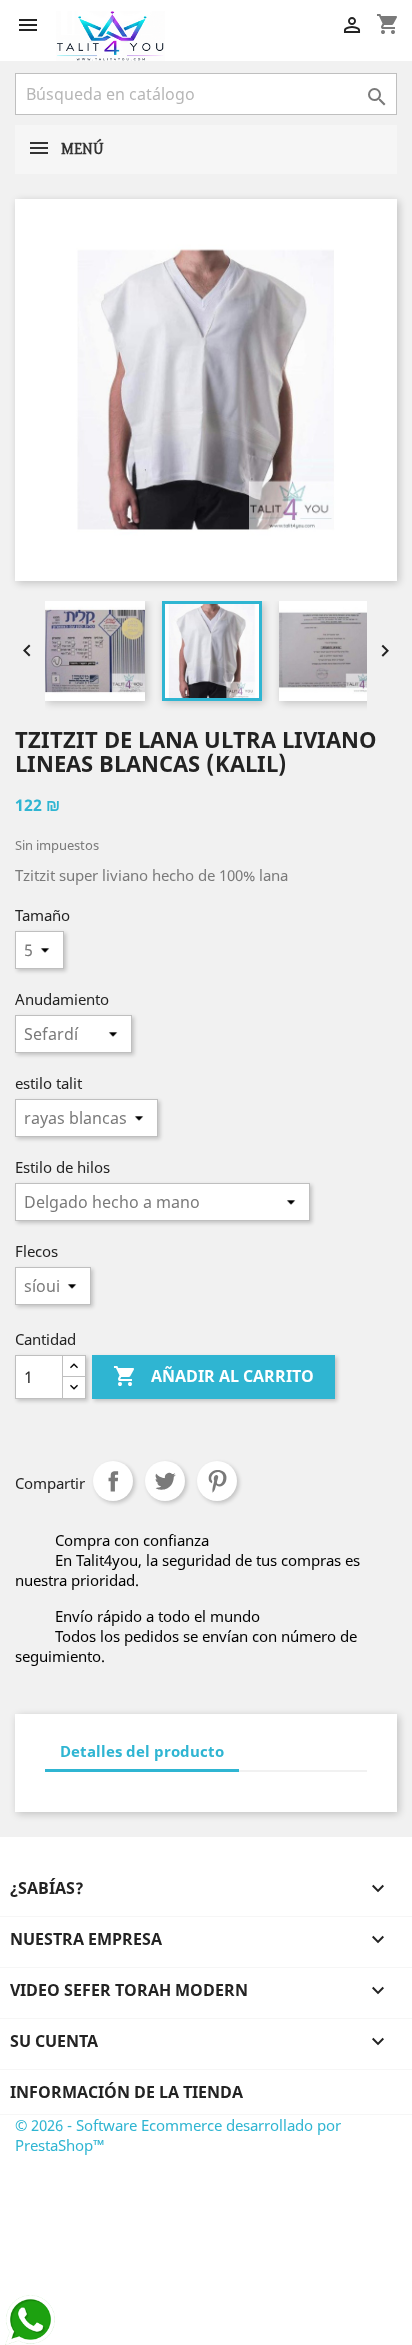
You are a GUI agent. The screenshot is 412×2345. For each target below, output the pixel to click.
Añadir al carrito (213, 1376)
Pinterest (217, 1481)
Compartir (113, 1481)
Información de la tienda (126, 2092)
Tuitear (165, 1481)
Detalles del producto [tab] (142, 1751)
